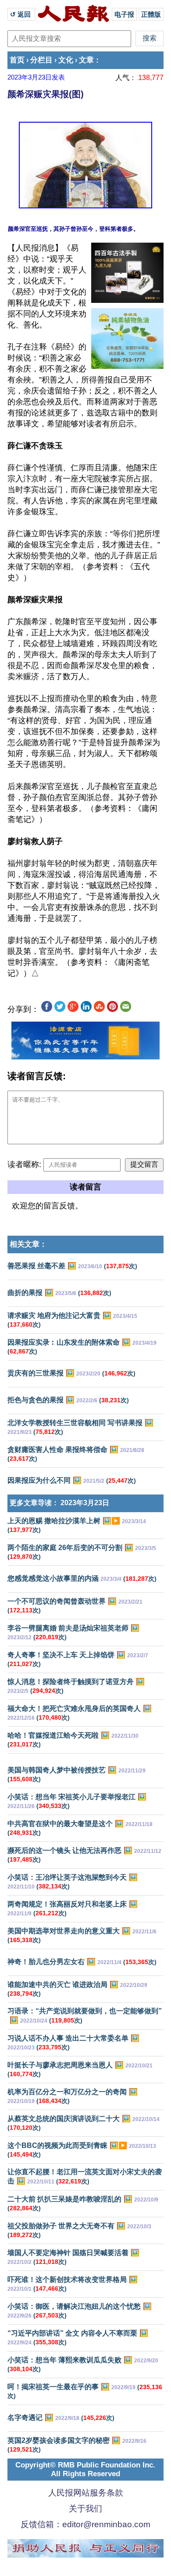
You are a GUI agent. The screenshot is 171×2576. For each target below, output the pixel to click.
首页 (17, 60)
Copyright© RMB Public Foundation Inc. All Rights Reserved (85, 2469)
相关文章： (28, 1244)
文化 (66, 60)
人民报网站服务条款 (86, 2493)
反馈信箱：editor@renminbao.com (85, 2524)
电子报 (124, 14)
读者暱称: (24, 1164)
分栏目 (41, 60)
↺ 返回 (21, 14)
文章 (86, 60)
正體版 (151, 14)
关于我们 (85, 2509)
